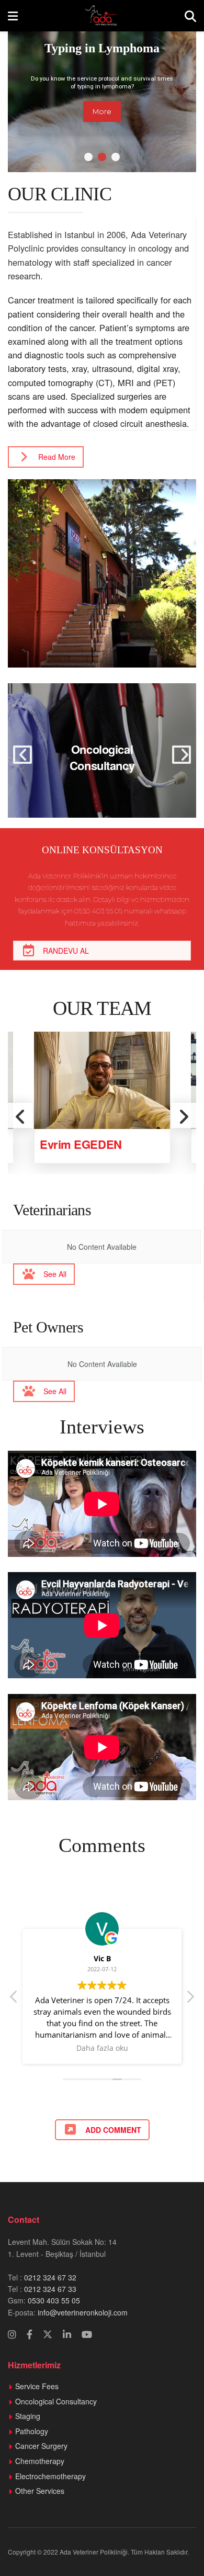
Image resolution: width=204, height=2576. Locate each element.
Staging (28, 2416)
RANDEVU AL (66, 951)
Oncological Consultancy (102, 757)
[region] (102, 92)
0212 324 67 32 (50, 2277)
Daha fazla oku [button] (102, 2048)
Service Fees (37, 2386)
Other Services (40, 2491)
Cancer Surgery (41, 2446)
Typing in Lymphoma (102, 48)
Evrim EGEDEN (81, 1144)
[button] (88, 157)
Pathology (32, 2431)
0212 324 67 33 (50, 2289)
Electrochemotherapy (50, 2476)
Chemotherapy (40, 2461)
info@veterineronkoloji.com (82, 2312)
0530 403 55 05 (54, 2300)
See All (55, 1274)
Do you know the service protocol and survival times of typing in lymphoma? (102, 82)
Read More (57, 457)
